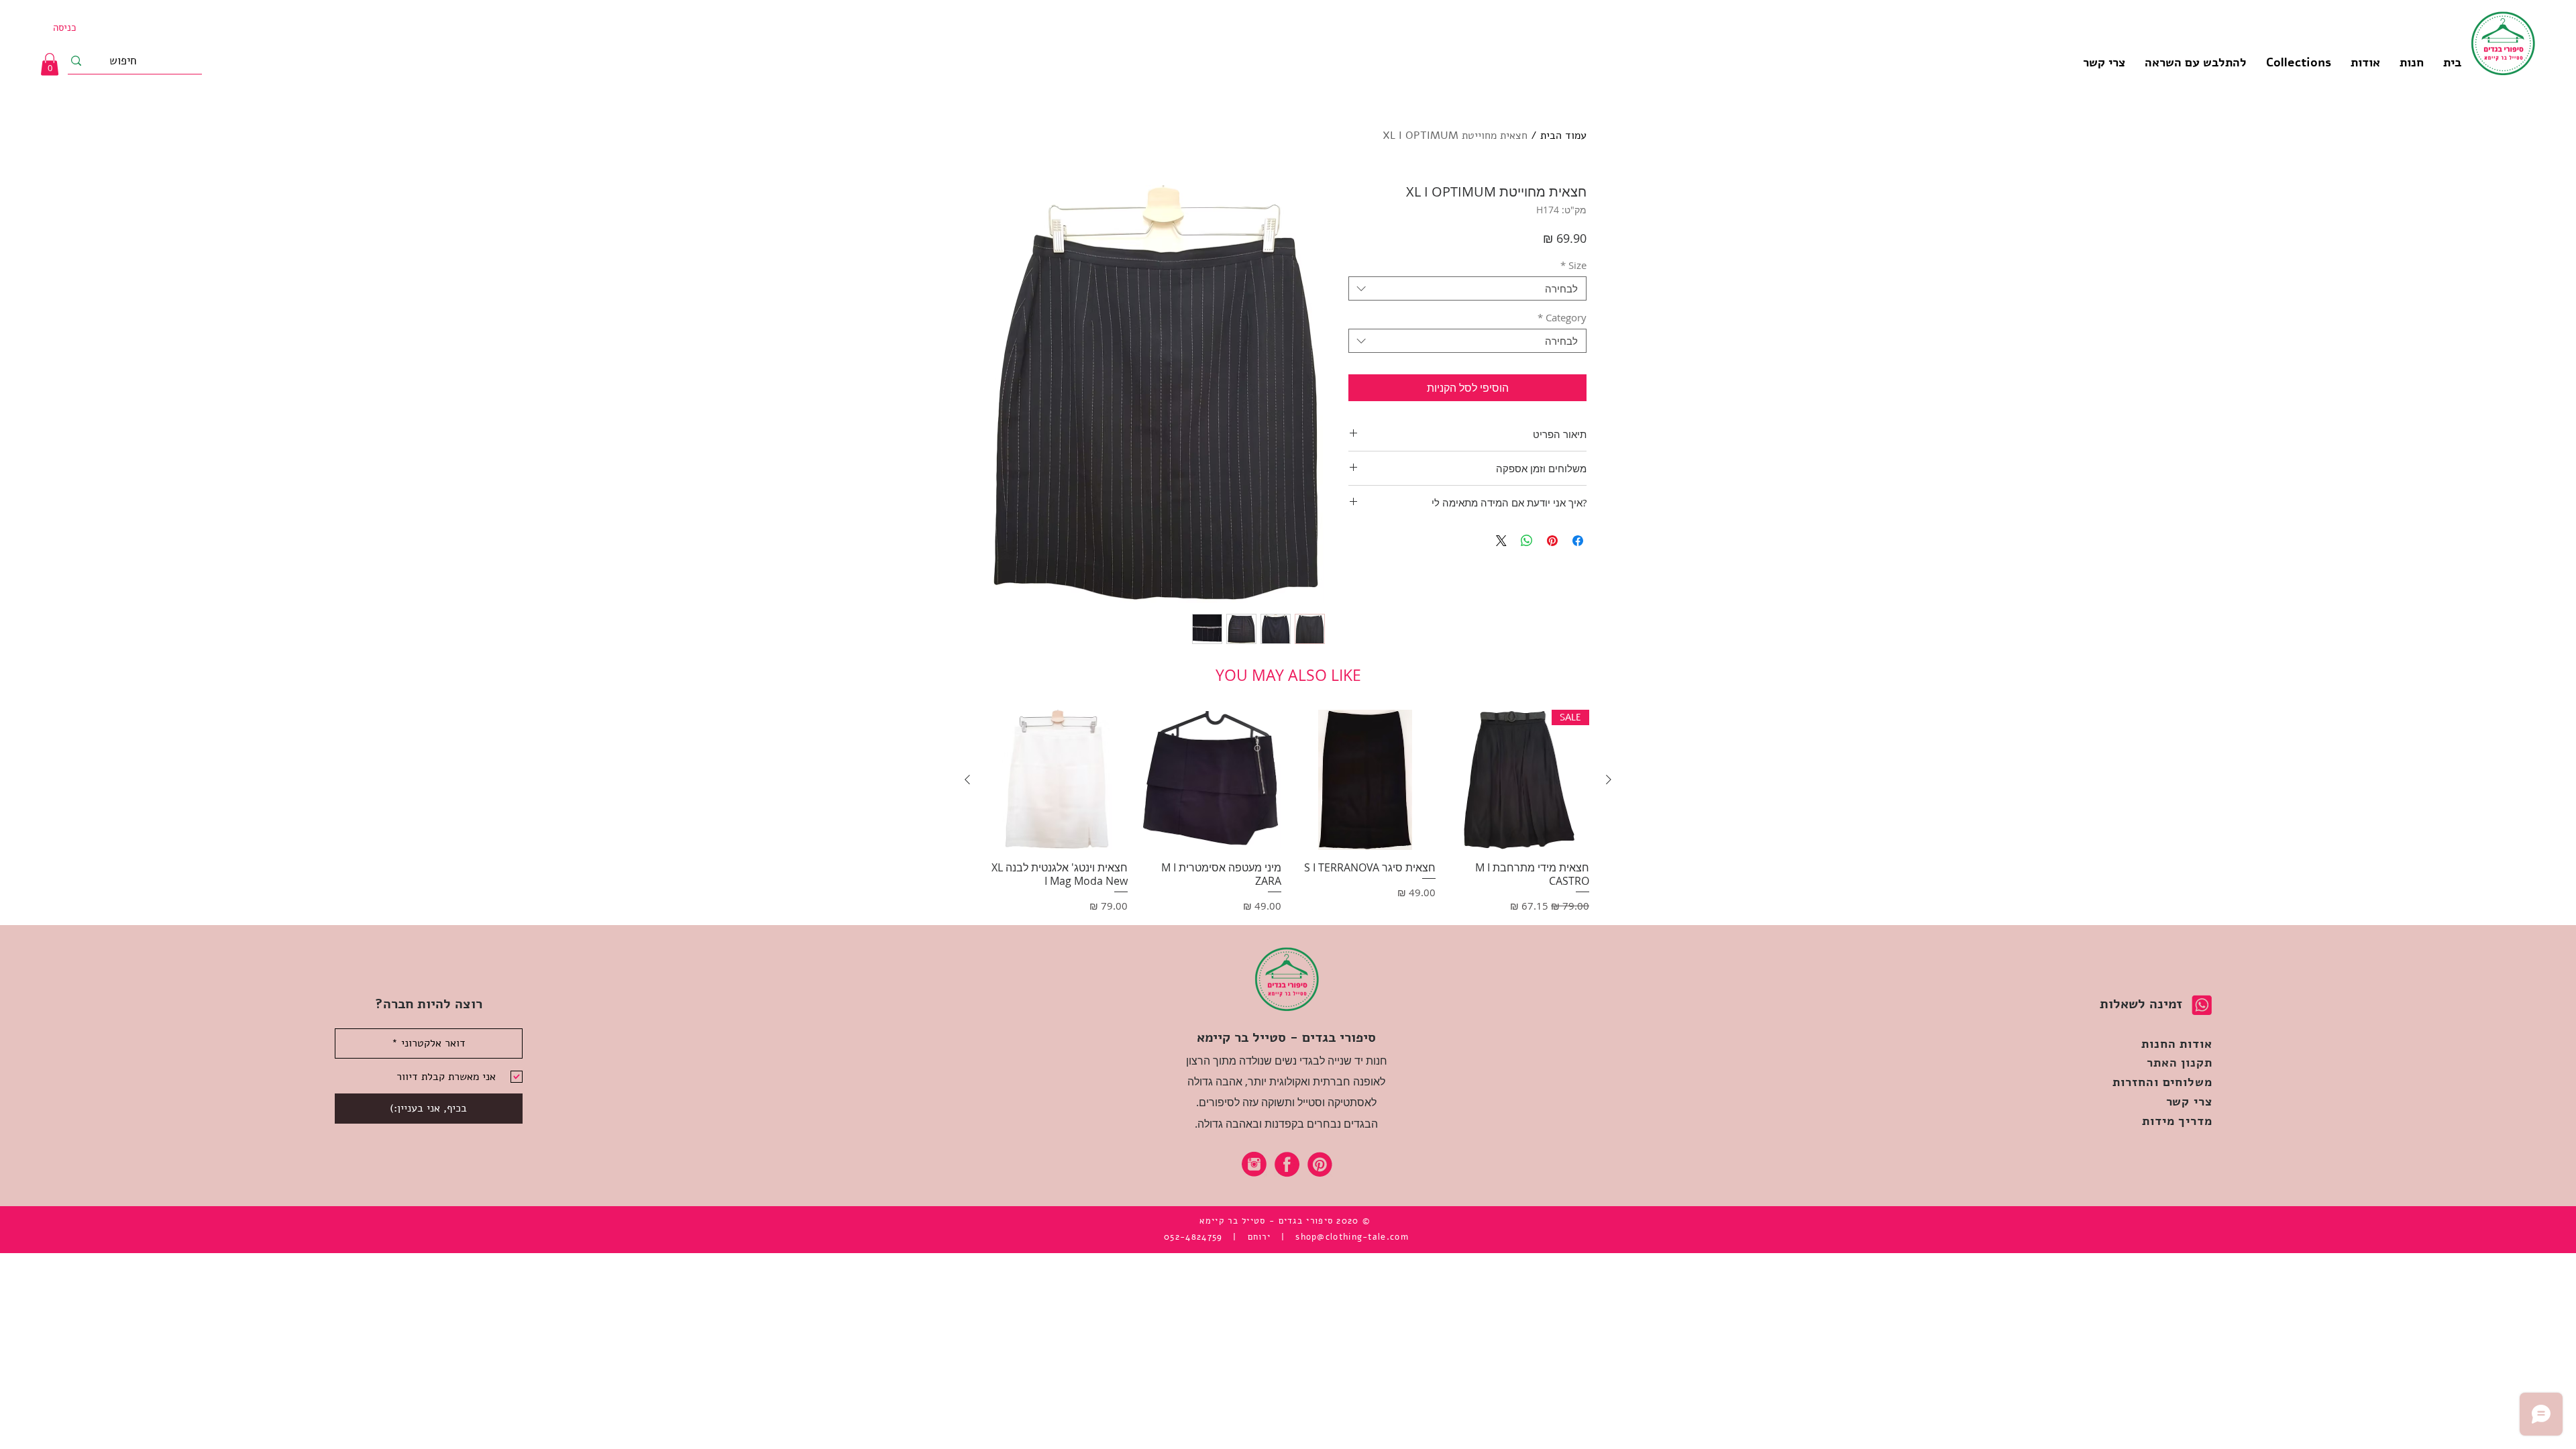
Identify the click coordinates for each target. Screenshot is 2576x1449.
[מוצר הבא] (967, 780)
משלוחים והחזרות (2162, 1082)
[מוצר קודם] (1609, 780)
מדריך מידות (2177, 1121)
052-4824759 (1193, 1237)
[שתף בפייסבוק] (1578, 541)
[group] (1288, 812)
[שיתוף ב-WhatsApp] (1527, 541)
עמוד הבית (1563, 136)
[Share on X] (1501, 541)
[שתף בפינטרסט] (1552, 541)
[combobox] (1467, 288)
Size (1573, 265)
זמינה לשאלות (2141, 1004)
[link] (50, 64)
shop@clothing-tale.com (1352, 1237)
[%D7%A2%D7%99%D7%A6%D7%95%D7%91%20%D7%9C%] (1254, 1164)
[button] (2298, 62)
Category (1562, 317)
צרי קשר (2189, 1102)
